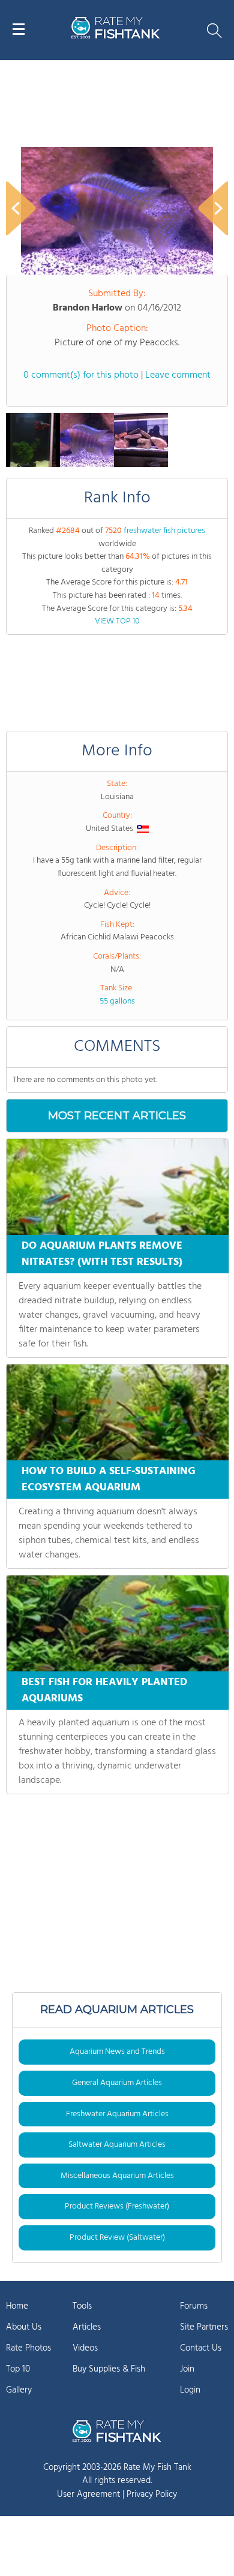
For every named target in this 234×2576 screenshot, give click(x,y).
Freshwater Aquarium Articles (117, 2114)
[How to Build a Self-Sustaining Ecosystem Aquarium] (118, 1412)
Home (17, 2306)
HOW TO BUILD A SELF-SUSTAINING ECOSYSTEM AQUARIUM (109, 1480)
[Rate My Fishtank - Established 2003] (117, 2431)
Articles (87, 2327)
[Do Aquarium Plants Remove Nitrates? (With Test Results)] (118, 1187)
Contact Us (201, 2348)
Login (190, 2390)
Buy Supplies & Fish (109, 2369)
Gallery (19, 2390)
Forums (194, 2306)
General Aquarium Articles (117, 2083)
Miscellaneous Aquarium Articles (117, 2176)
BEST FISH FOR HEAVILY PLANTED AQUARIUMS (104, 1691)
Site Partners (204, 2327)
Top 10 (18, 2369)
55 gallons (117, 1001)
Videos (85, 2348)
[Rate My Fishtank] (116, 37)
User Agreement (88, 2494)
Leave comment (178, 375)
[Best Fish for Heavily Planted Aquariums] (118, 1623)
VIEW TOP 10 (117, 621)
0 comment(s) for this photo (81, 375)
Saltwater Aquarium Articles (117, 2145)
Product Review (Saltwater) (117, 2238)
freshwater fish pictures (164, 531)
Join (187, 2369)
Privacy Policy (152, 2494)
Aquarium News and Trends (117, 2052)
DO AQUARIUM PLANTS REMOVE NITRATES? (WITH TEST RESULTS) (102, 1254)
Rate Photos (28, 2348)
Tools (82, 2306)
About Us (24, 2327)
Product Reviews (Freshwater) (117, 2206)
